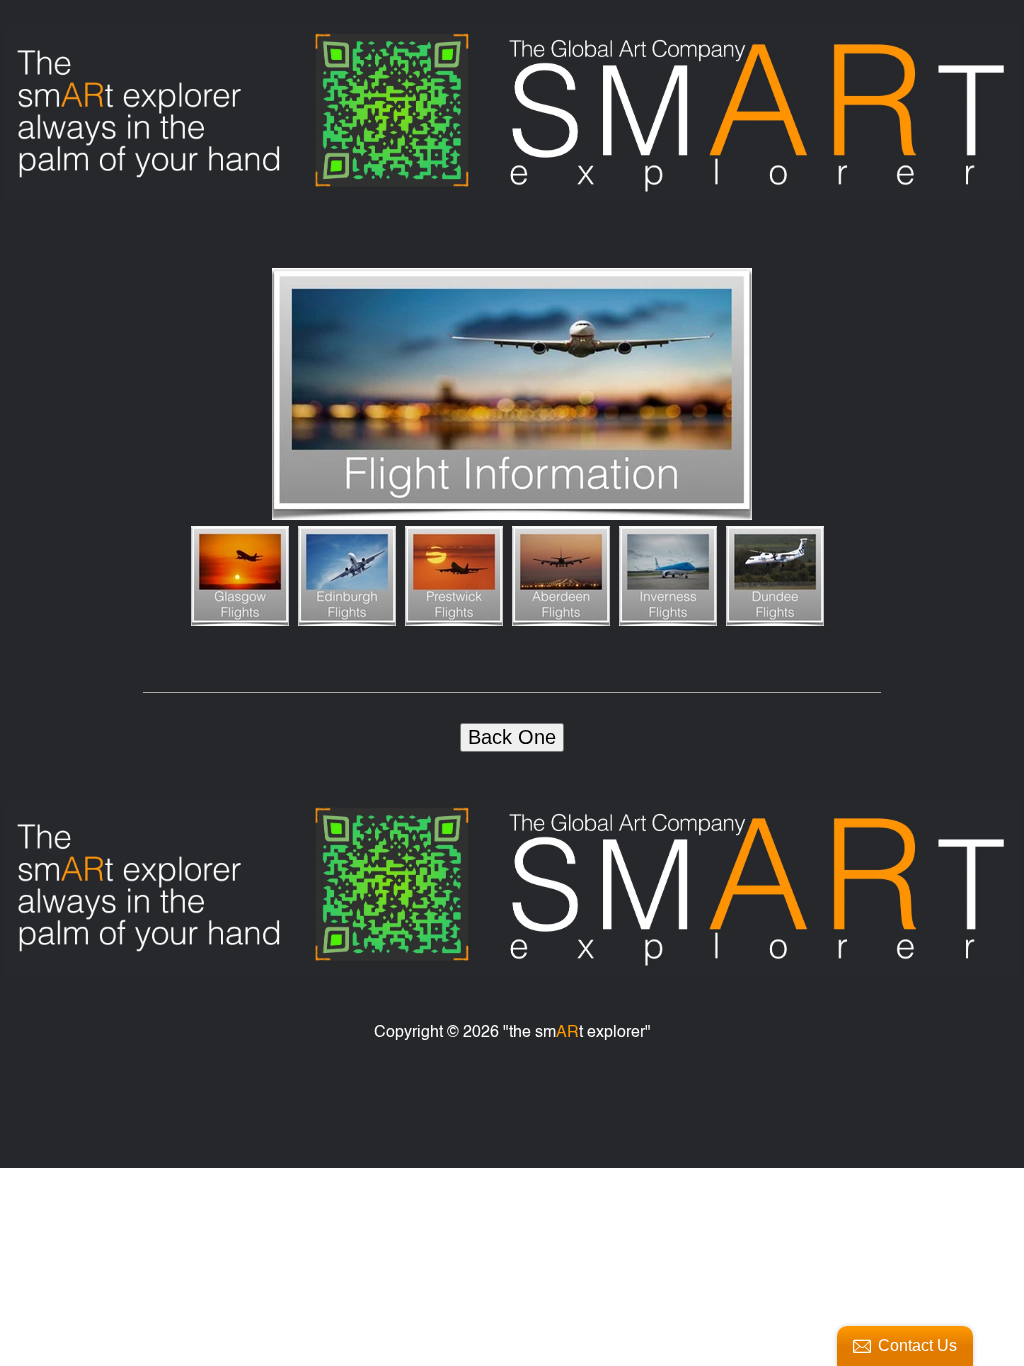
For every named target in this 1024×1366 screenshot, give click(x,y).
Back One (512, 737)
